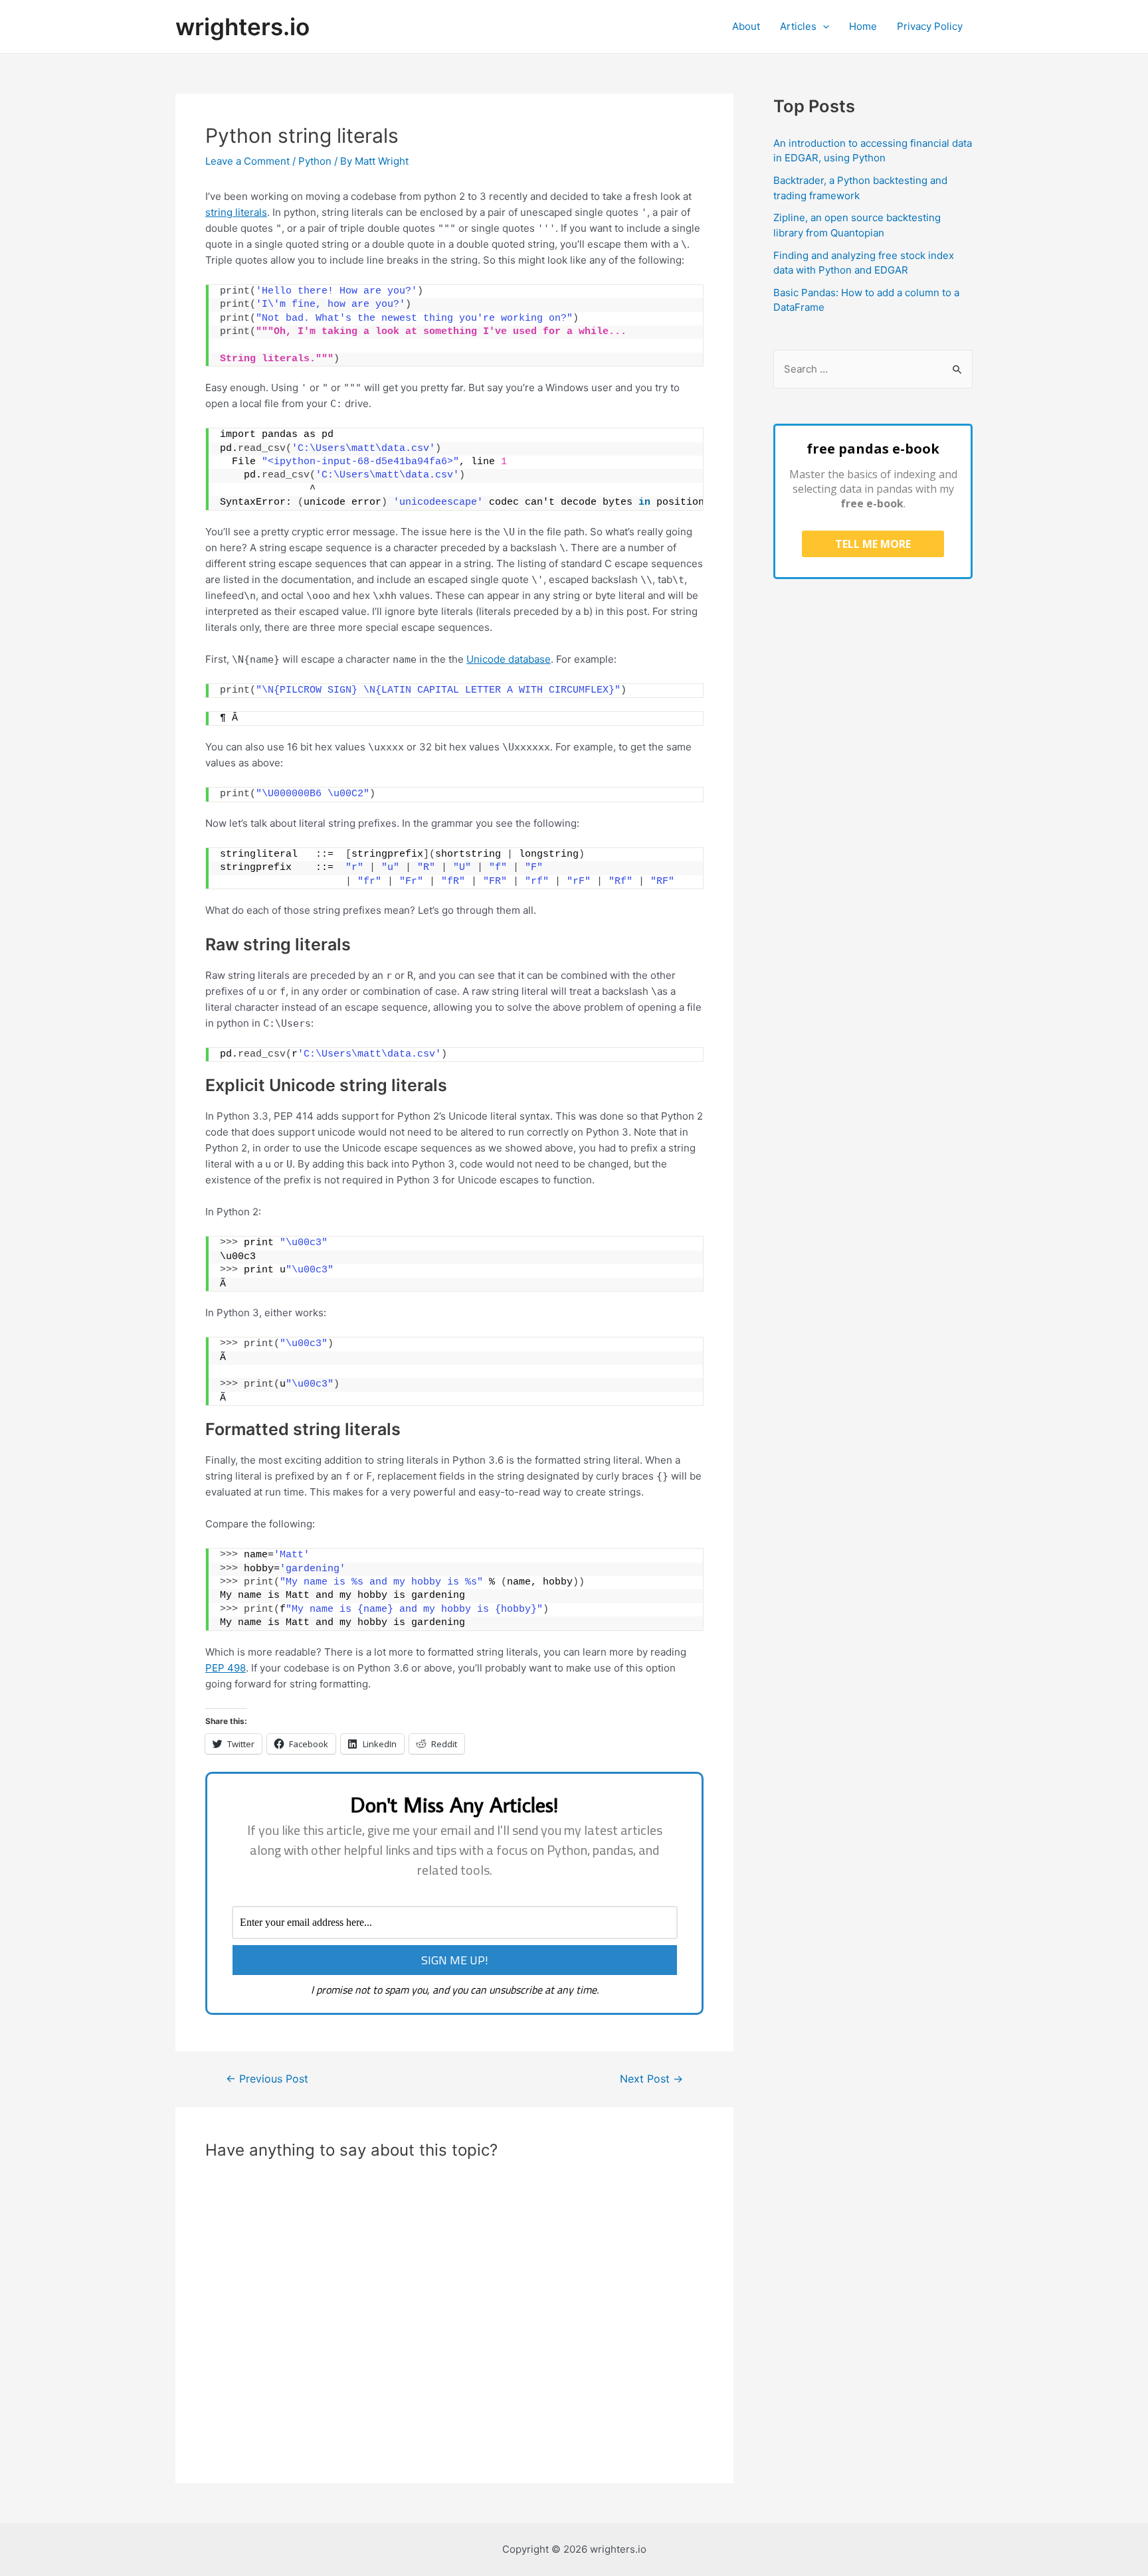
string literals (236, 212)
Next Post (651, 2079)
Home (863, 26)
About (746, 26)
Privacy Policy (930, 26)
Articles (798, 26)
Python (315, 161)
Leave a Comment (247, 161)
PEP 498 (226, 1668)
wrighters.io (242, 27)
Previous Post (267, 2079)
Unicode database (509, 659)
